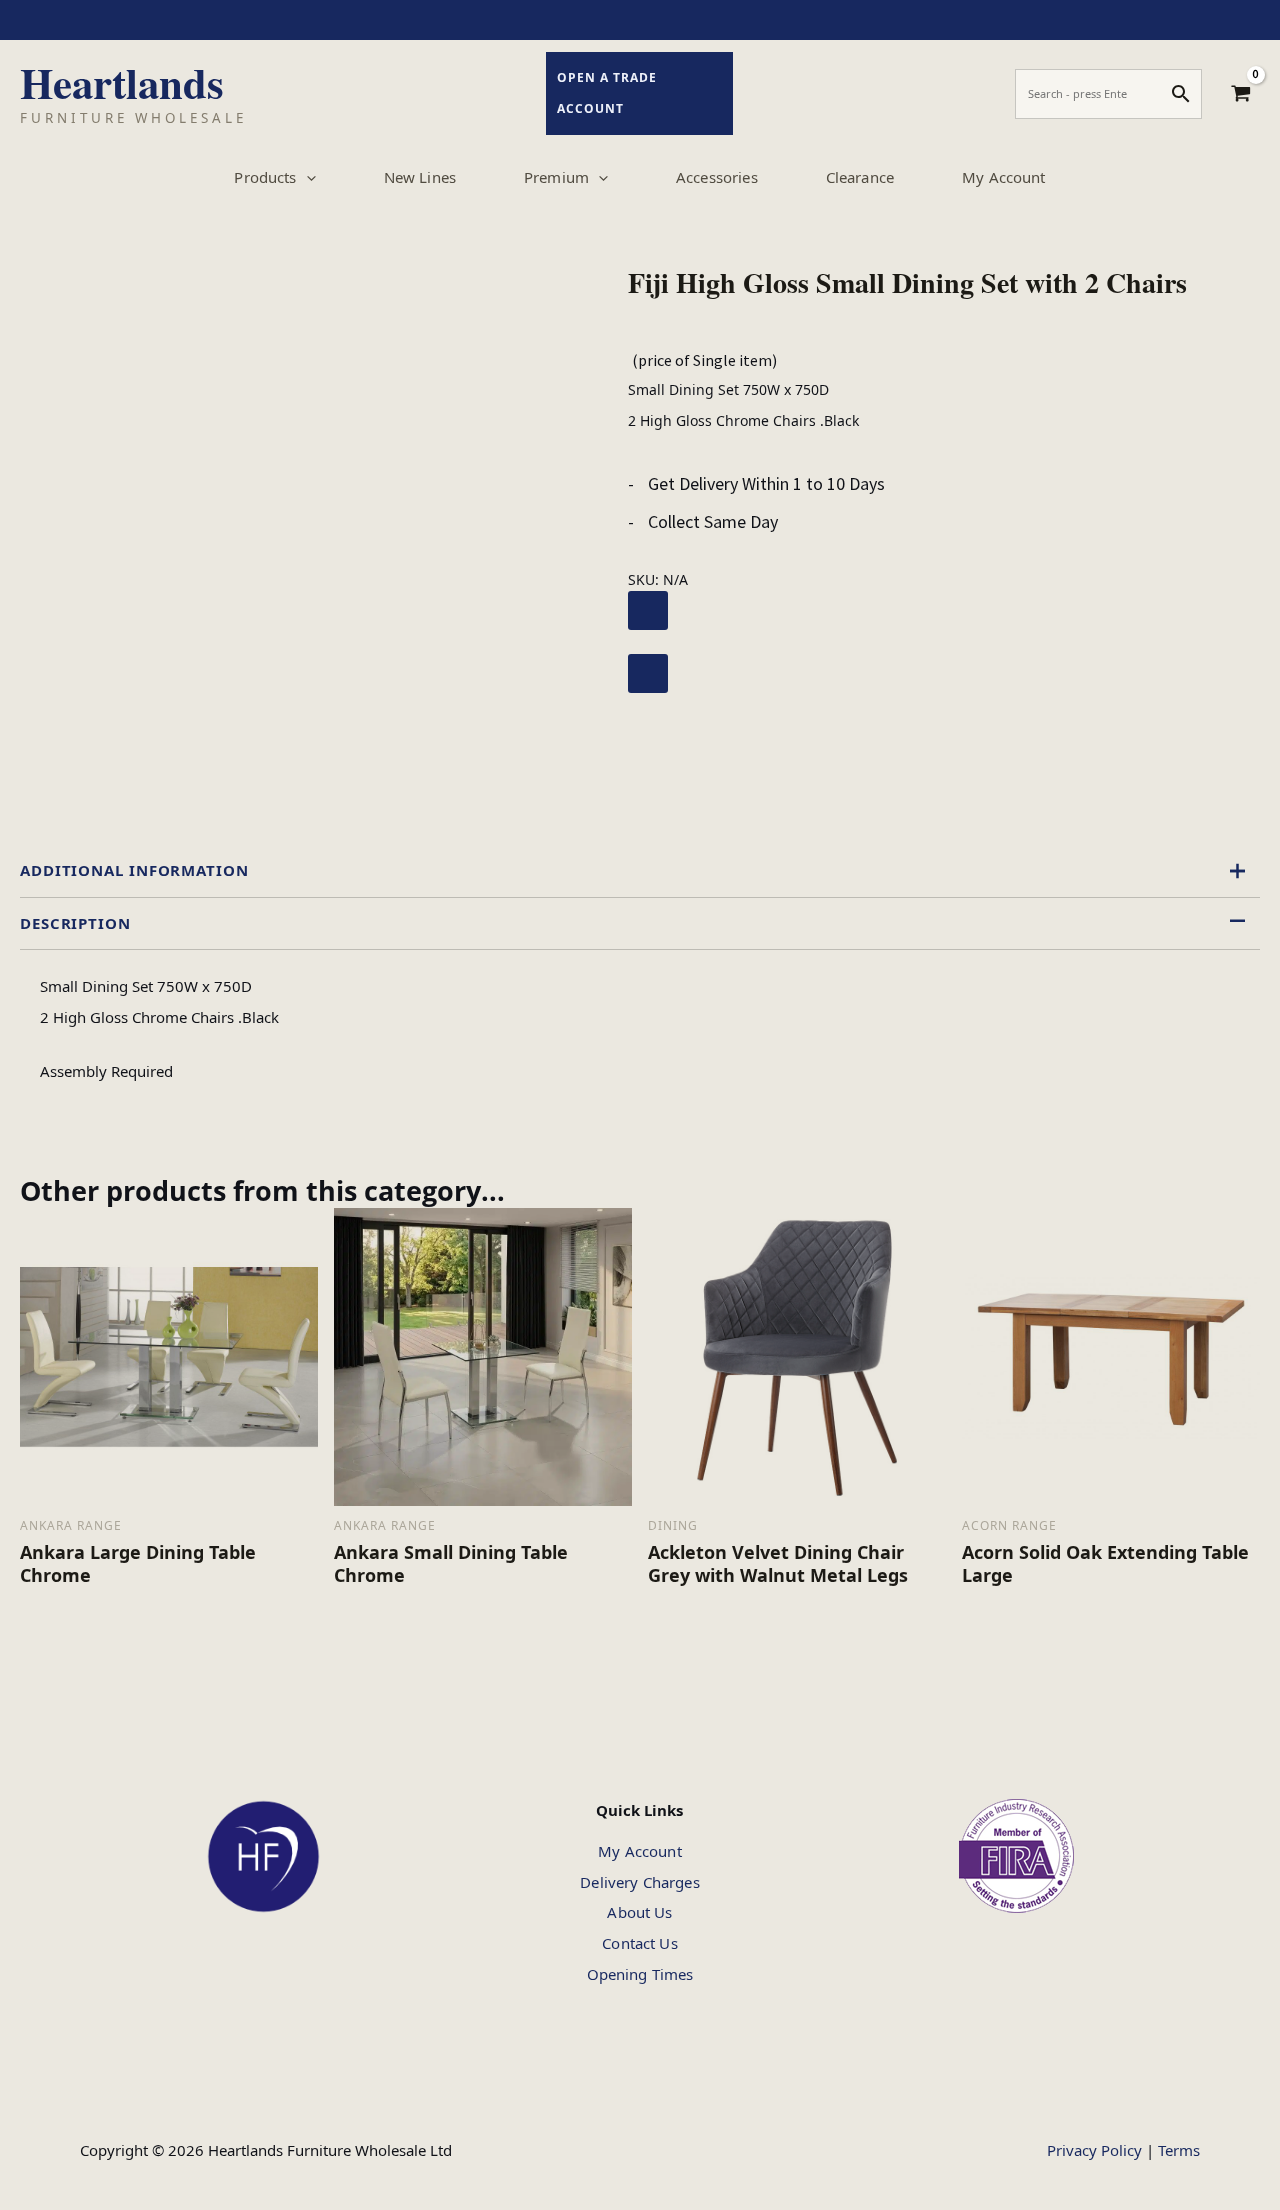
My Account (640, 1851)
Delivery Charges (639, 1882)
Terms (1179, 2150)
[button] (306, 177)
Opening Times (640, 1974)
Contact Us (640, 1943)
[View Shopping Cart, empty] (1241, 94)
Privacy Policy (1094, 2150)
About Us (639, 1912)
